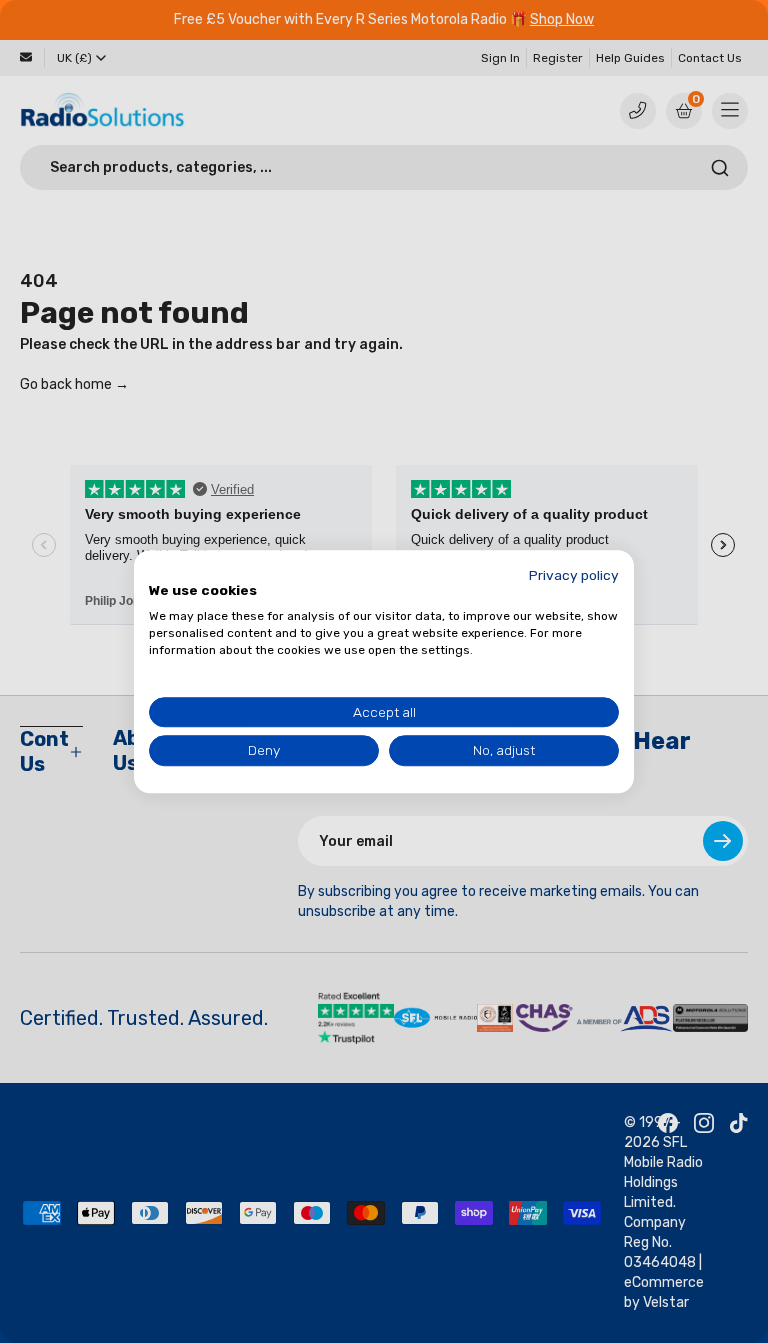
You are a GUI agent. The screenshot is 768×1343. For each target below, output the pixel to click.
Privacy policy (574, 575)
